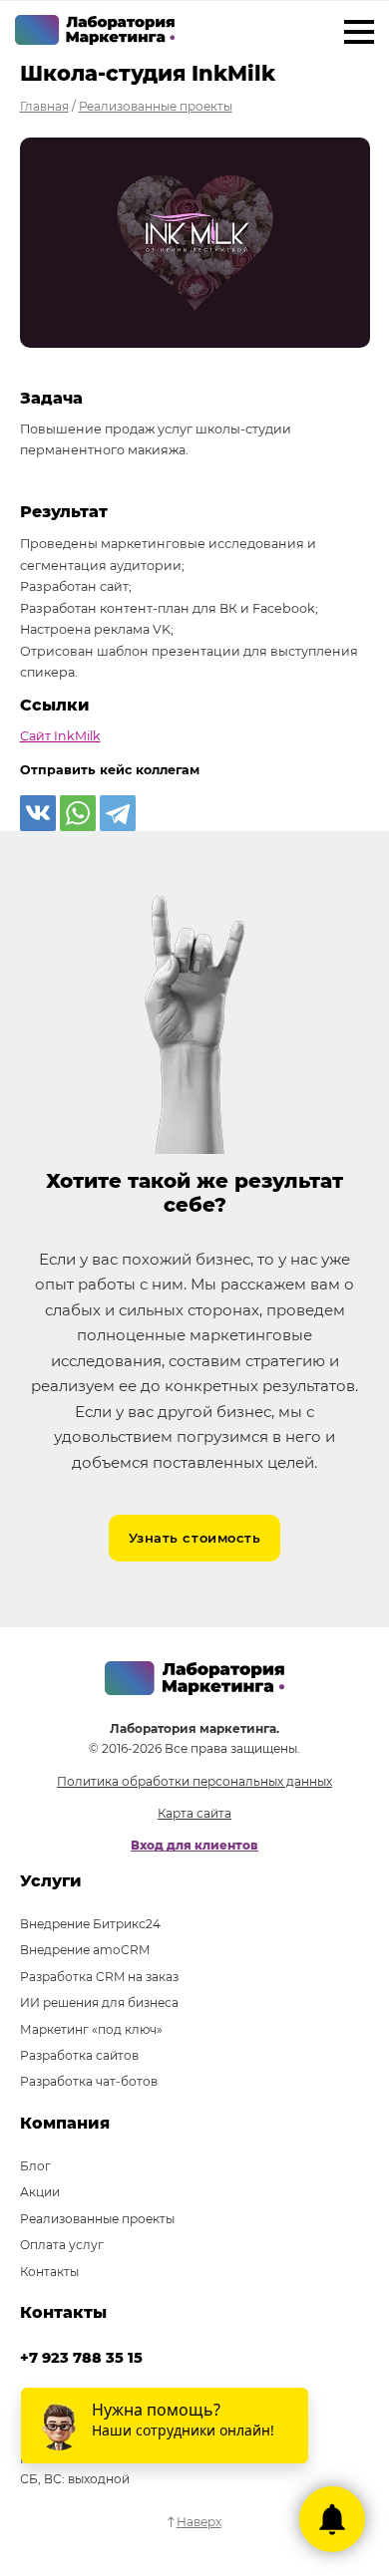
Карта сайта (194, 1813)
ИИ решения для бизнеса (99, 2003)
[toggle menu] (359, 35)
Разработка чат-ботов (89, 2081)
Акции (40, 2192)
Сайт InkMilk (60, 736)
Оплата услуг (62, 2245)
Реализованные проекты (97, 2219)
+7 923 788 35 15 (81, 2358)
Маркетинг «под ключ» (91, 2029)
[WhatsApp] (78, 813)
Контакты (49, 2272)
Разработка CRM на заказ (99, 1977)
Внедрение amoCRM (85, 1950)
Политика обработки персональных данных (194, 1781)
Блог (35, 2166)
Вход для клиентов (194, 1845)
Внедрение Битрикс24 (90, 1924)
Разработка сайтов (79, 2055)
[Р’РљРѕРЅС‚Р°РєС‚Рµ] (38, 813)
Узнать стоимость (194, 1538)
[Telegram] (118, 813)
